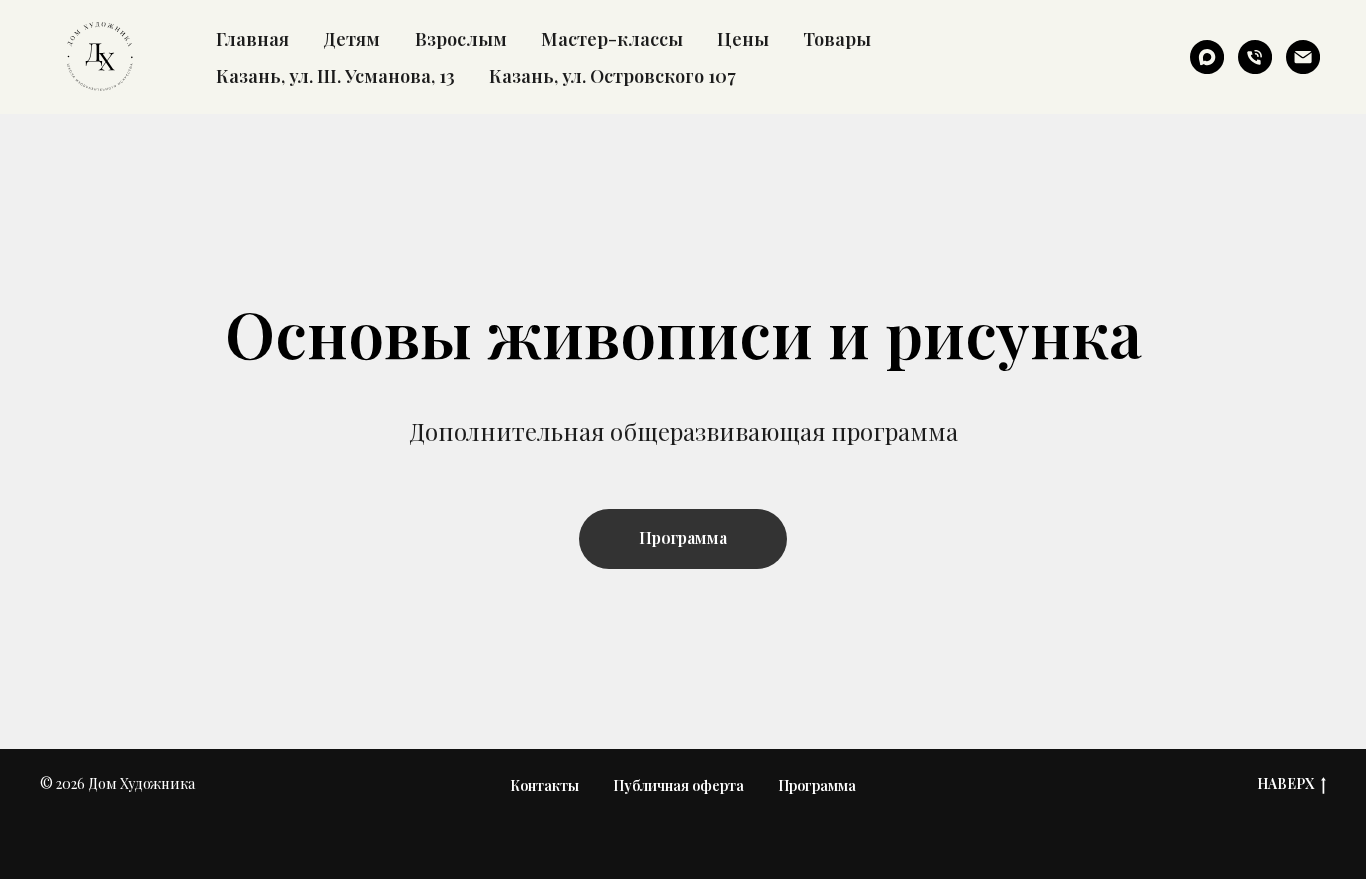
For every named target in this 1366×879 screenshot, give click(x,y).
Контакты (544, 785)
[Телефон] (1255, 57)
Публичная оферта (678, 785)
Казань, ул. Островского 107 (612, 75)
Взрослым (461, 38)
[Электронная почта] (1303, 57)
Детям (351, 38)
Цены (743, 38)
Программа (817, 785)
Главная (252, 38)
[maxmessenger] (1207, 57)
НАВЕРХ (1285, 784)
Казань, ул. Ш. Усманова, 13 (335, 75)
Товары (837, 38)
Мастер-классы (612, 38)
